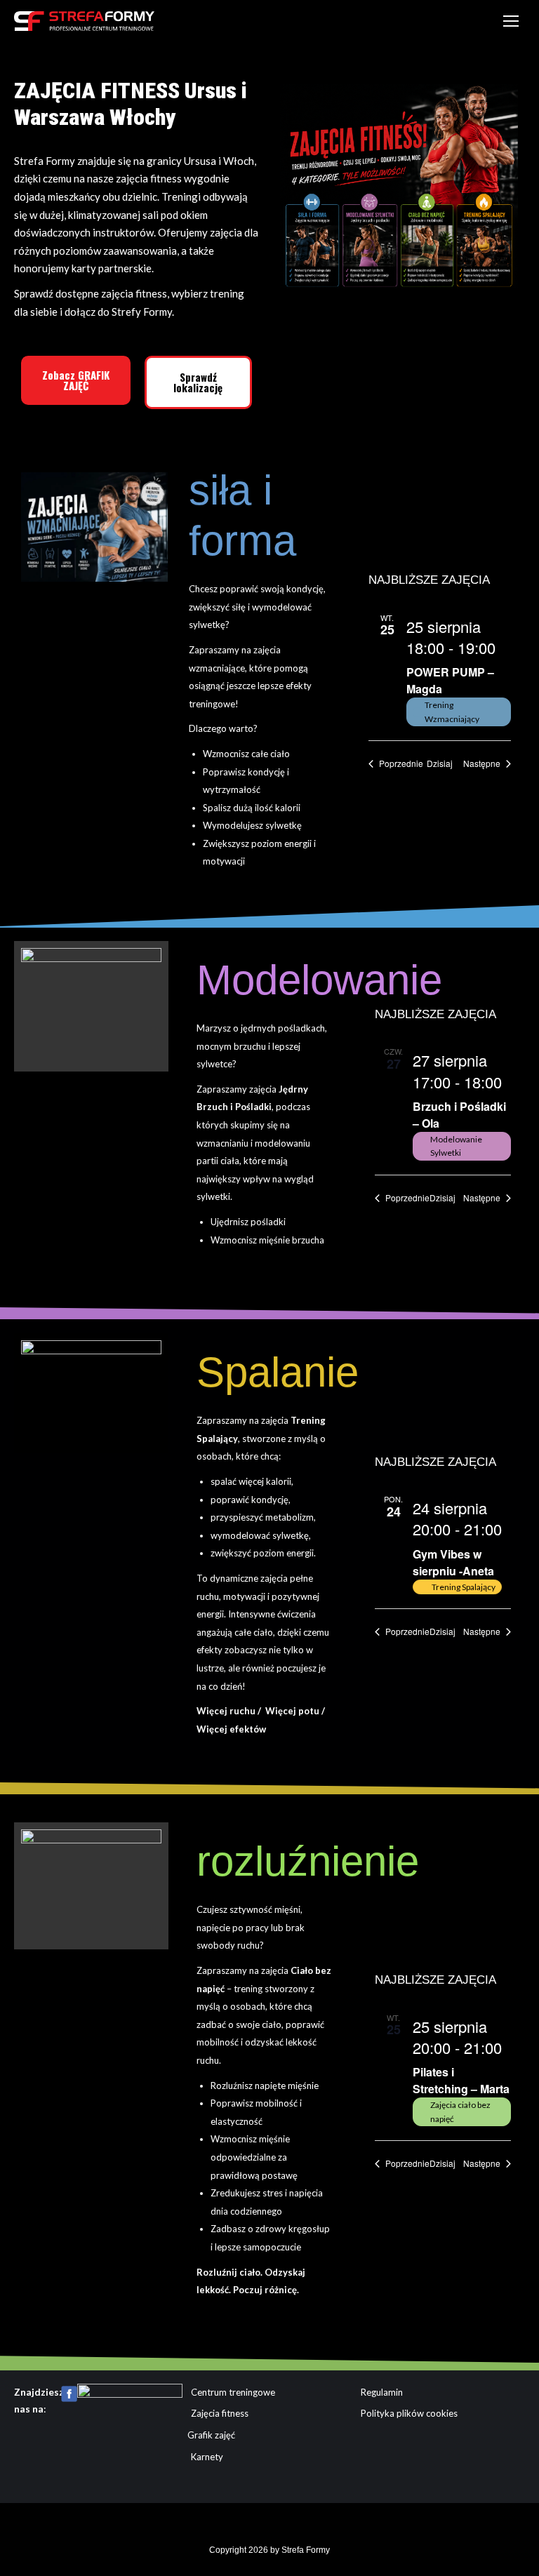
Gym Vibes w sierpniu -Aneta (453, 1562)
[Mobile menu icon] (511, 21)
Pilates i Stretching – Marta (461, 2080)
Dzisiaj (440, 763)
